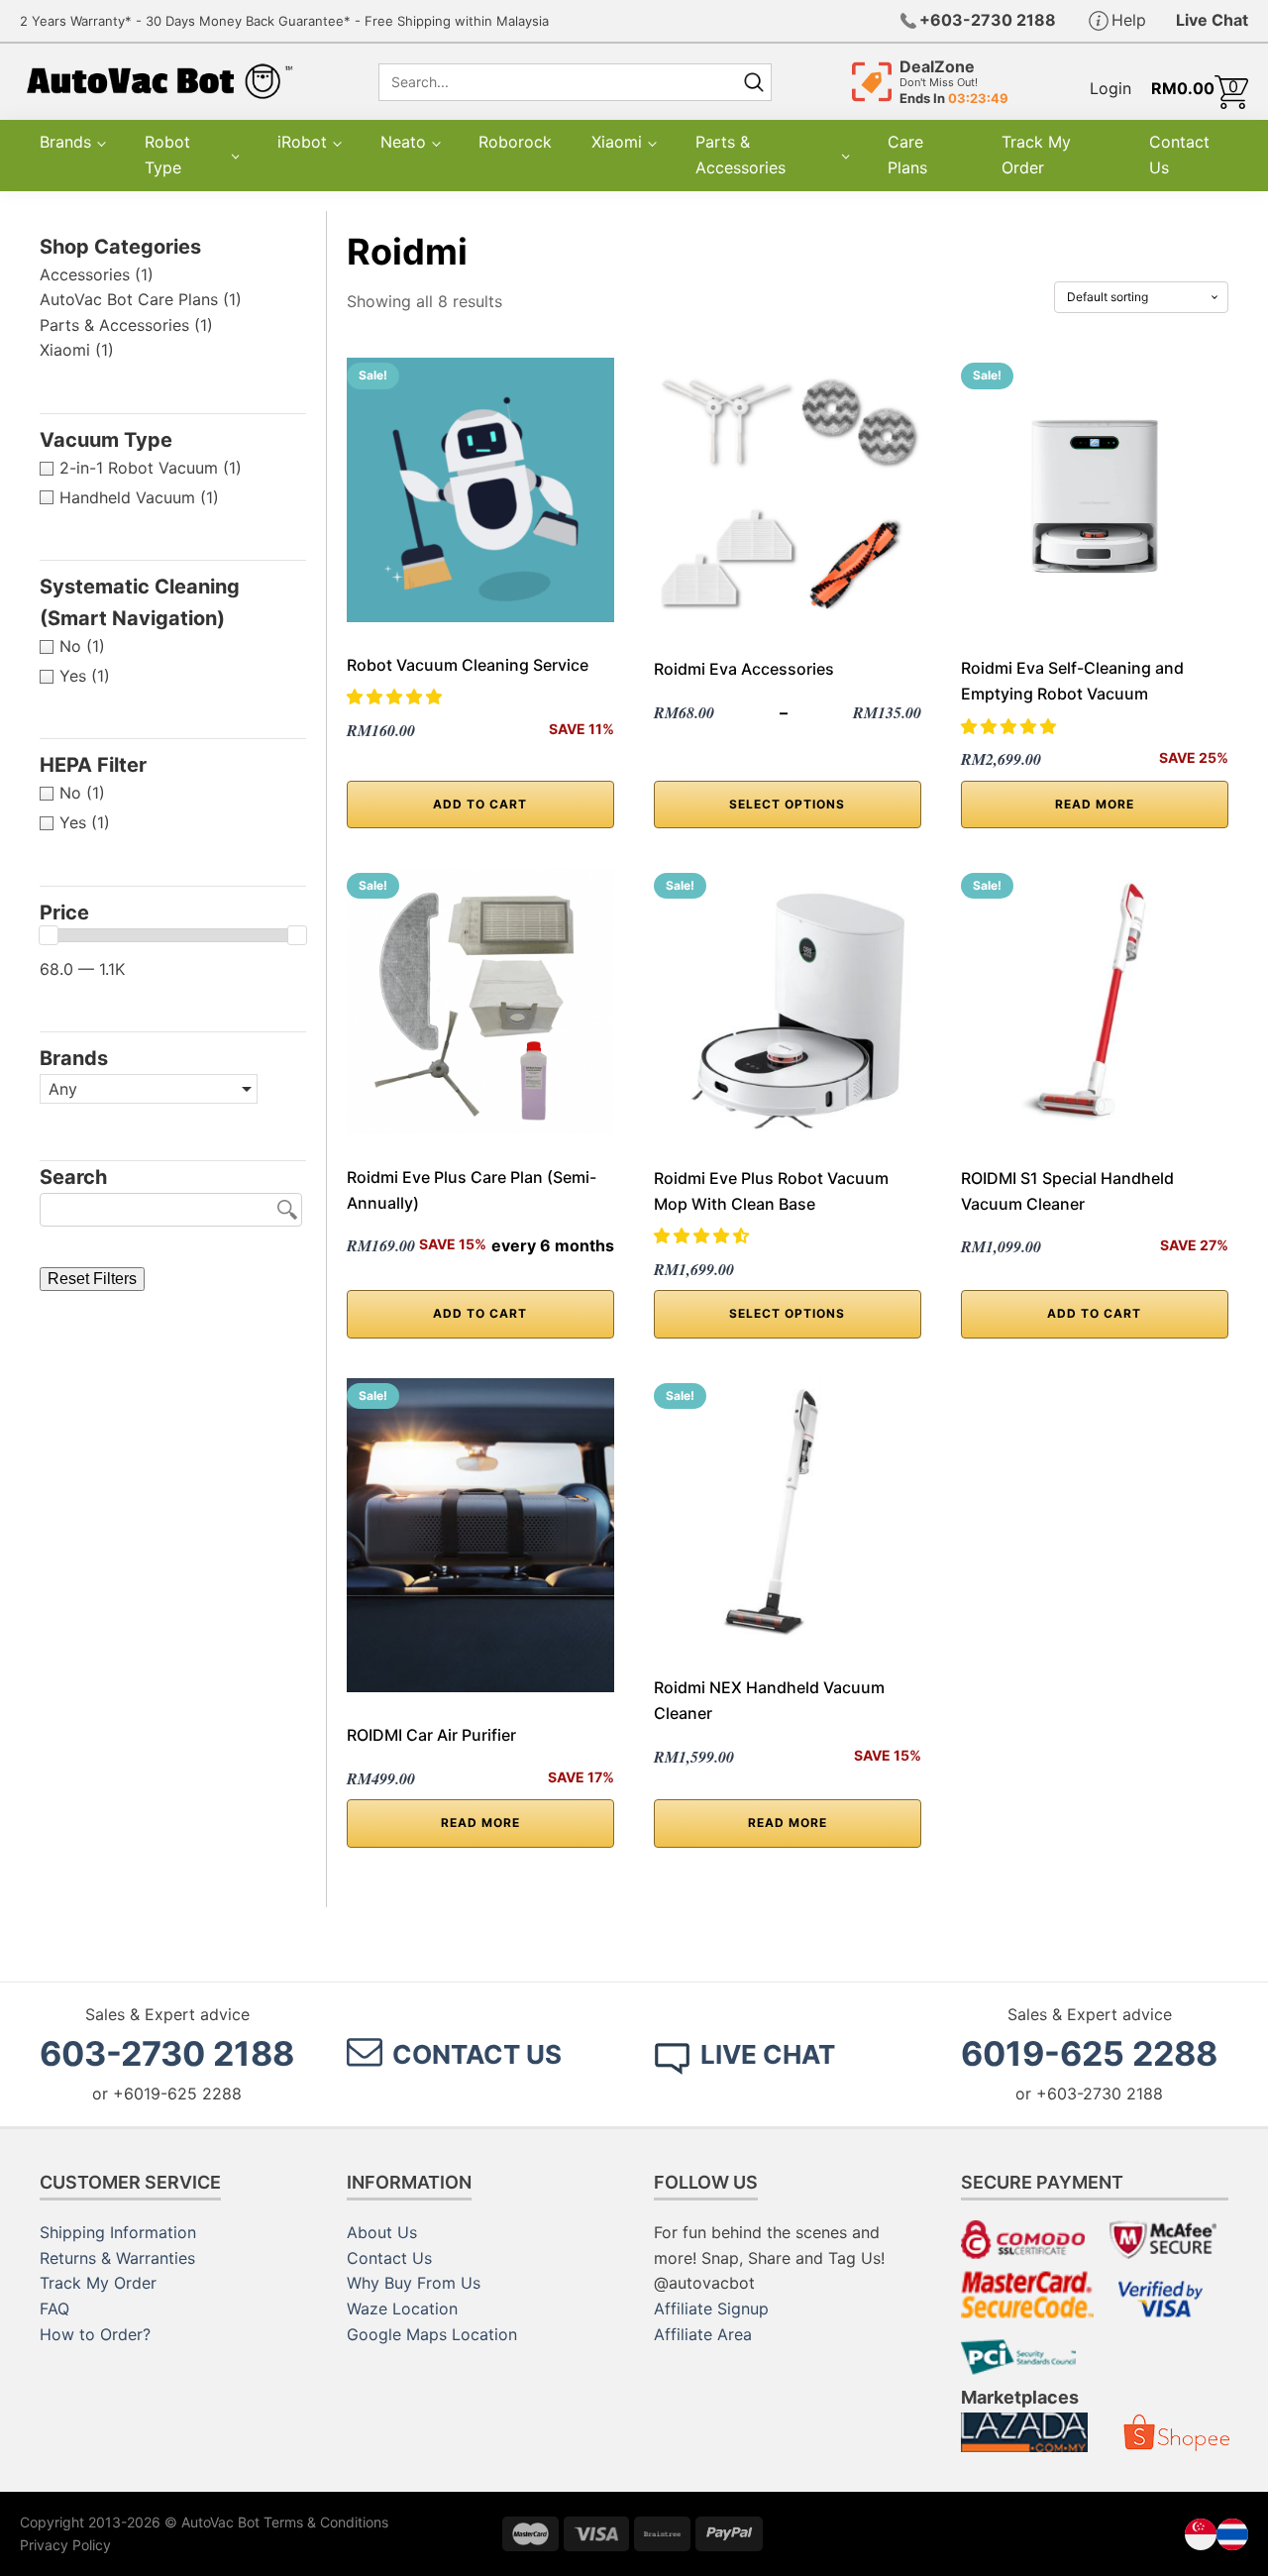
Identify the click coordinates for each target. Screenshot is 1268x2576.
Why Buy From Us (414, 2283)
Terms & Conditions (326, 2522)
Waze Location (402, 2308)
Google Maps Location (432, 2334)
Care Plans (907, 155)
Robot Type (167, 155)
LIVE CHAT (768, 2054)
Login (1110, 88)
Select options (787, 804)
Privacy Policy (65, 2545)
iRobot (302, 142)
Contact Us (1179, 155)
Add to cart (480, 804)
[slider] (49, 935)
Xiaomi (617, 142)
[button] (397, 697)
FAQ (54, 2308)
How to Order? (95, 2334)
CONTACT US (477, 2054)
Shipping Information (118, 2232)
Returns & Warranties (117, 2258)
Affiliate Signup (711, 2308)
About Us (382, 2232)
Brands (65, 142)
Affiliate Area (703, 2334)
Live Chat (1212, 20)
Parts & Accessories (740, 155)
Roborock (515, 142)
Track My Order (1036, 155)
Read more (1095, 804)
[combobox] (556, 82)
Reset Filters (92, 1279)
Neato (403, 142)
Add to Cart (480, 1313)
